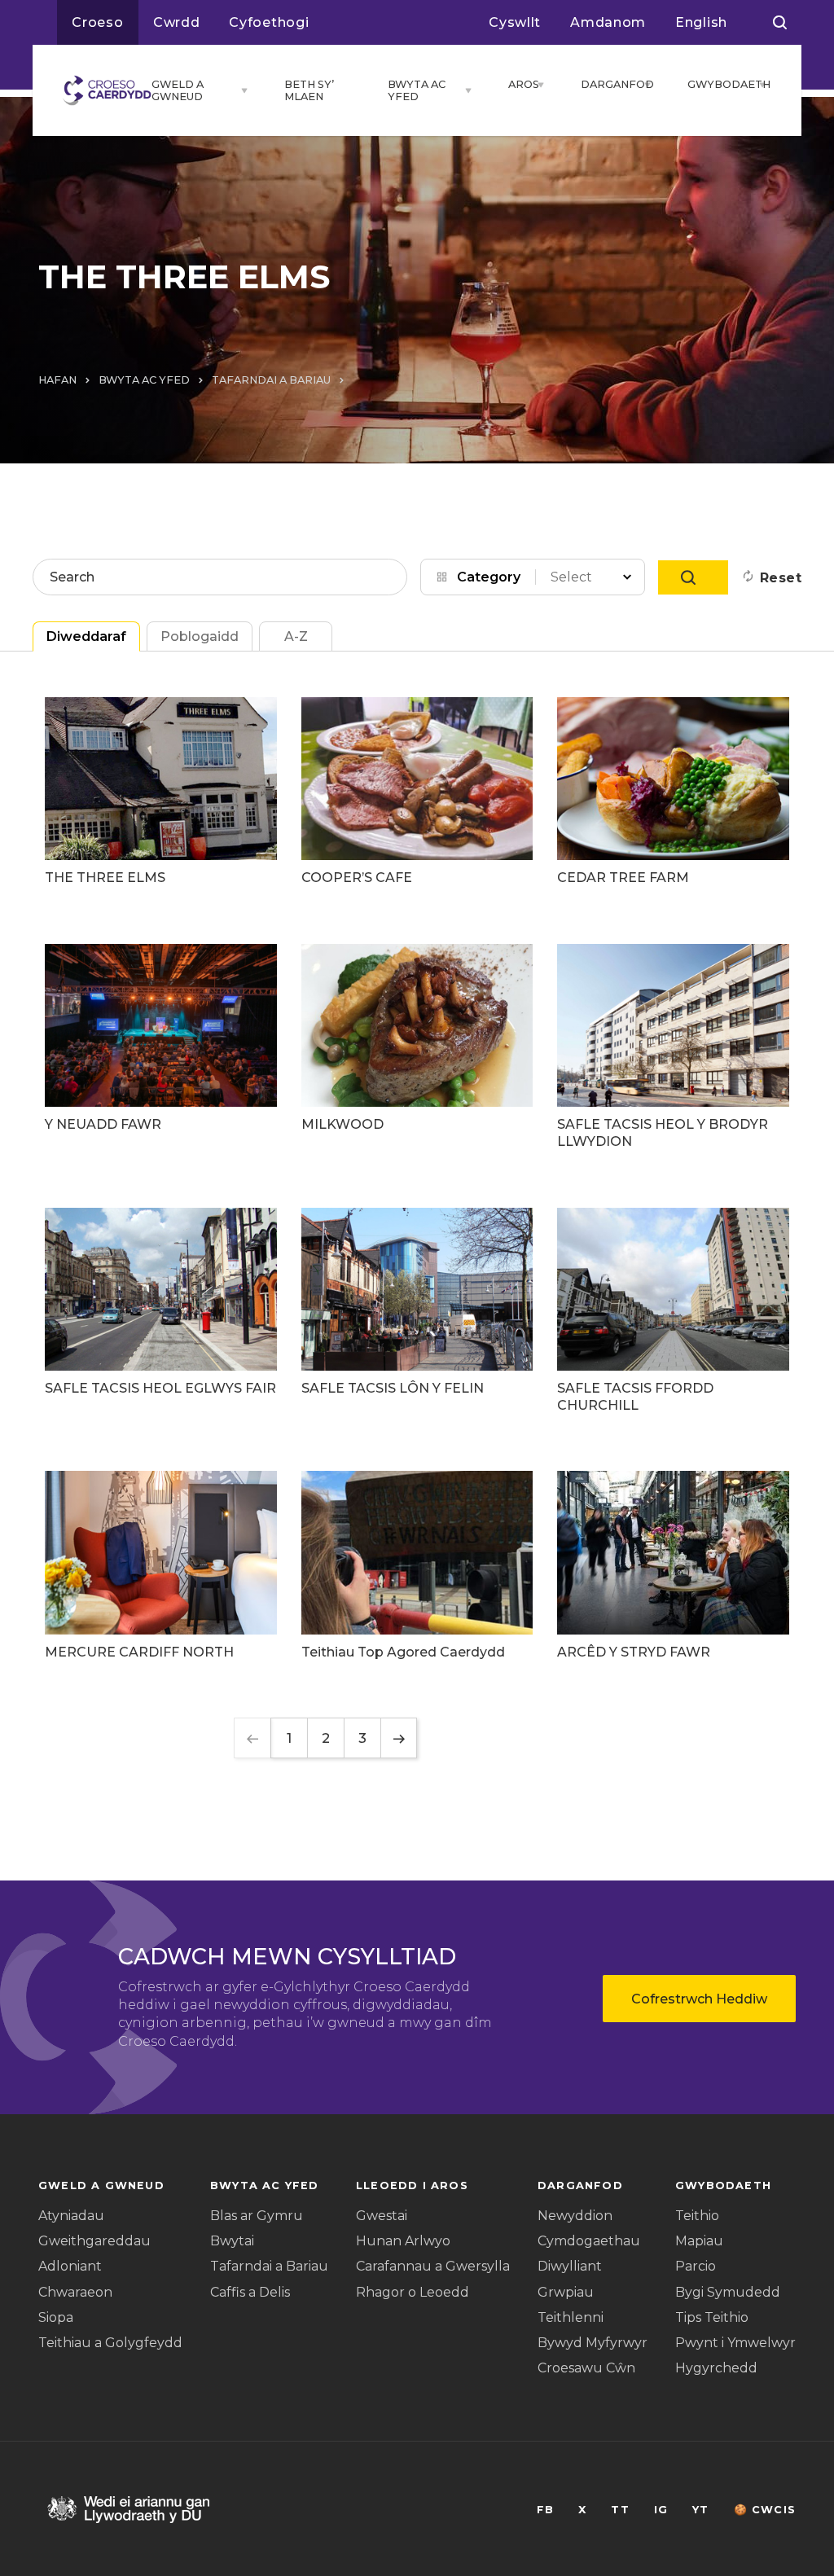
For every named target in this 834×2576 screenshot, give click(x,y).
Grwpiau (566, 2292)
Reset (781, 578)
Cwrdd (177, 22)
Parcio (696, 2266)
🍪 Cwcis (765, 2510)
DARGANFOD (608, 84)
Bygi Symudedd (728, 2292)
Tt (620, 2510)
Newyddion (575, 2216)
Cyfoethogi (269, 22)
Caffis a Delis (250, 2292)
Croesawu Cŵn (586, 2368)
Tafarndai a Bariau (269, 2266)
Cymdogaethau (589, 2241)
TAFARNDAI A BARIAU (271, 380)
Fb (545, 2510)
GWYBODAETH (719, 84)
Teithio (697, 2216)
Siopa (56, 2317)
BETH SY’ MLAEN (309, 90)
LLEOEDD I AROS (412, 2185)
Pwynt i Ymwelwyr (735, 2343)
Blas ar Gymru (257, 2216)
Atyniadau (71, 2216)
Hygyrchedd (716, 2368)
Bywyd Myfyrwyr (593, 2343)
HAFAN (57, 380)
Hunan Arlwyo (403, 2241)
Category (489, 577)
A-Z (296, 636)
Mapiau (699, 2241)
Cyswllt (515, 22)
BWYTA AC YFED (417, 90)
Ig (661, 2510)
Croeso (98, 22)
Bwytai (232, 2241)
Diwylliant (570, 2266)
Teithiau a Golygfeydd (110, 2343)
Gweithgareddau (94, 2241)
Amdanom (608, 22)
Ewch (693, 577)
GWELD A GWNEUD (178, 90)
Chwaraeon (75, 2292)
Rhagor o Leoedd (413, 2292)
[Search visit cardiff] (780, 23)
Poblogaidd (200, 636)
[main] (417, 1288)
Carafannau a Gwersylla (433, 2266)
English (701, 22)
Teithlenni (571, 2317)
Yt (700, 2510)
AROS (518, 84)
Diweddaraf (86, 636)
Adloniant (70, 2266)
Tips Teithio (712, 2317)
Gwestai (382, 2216)
